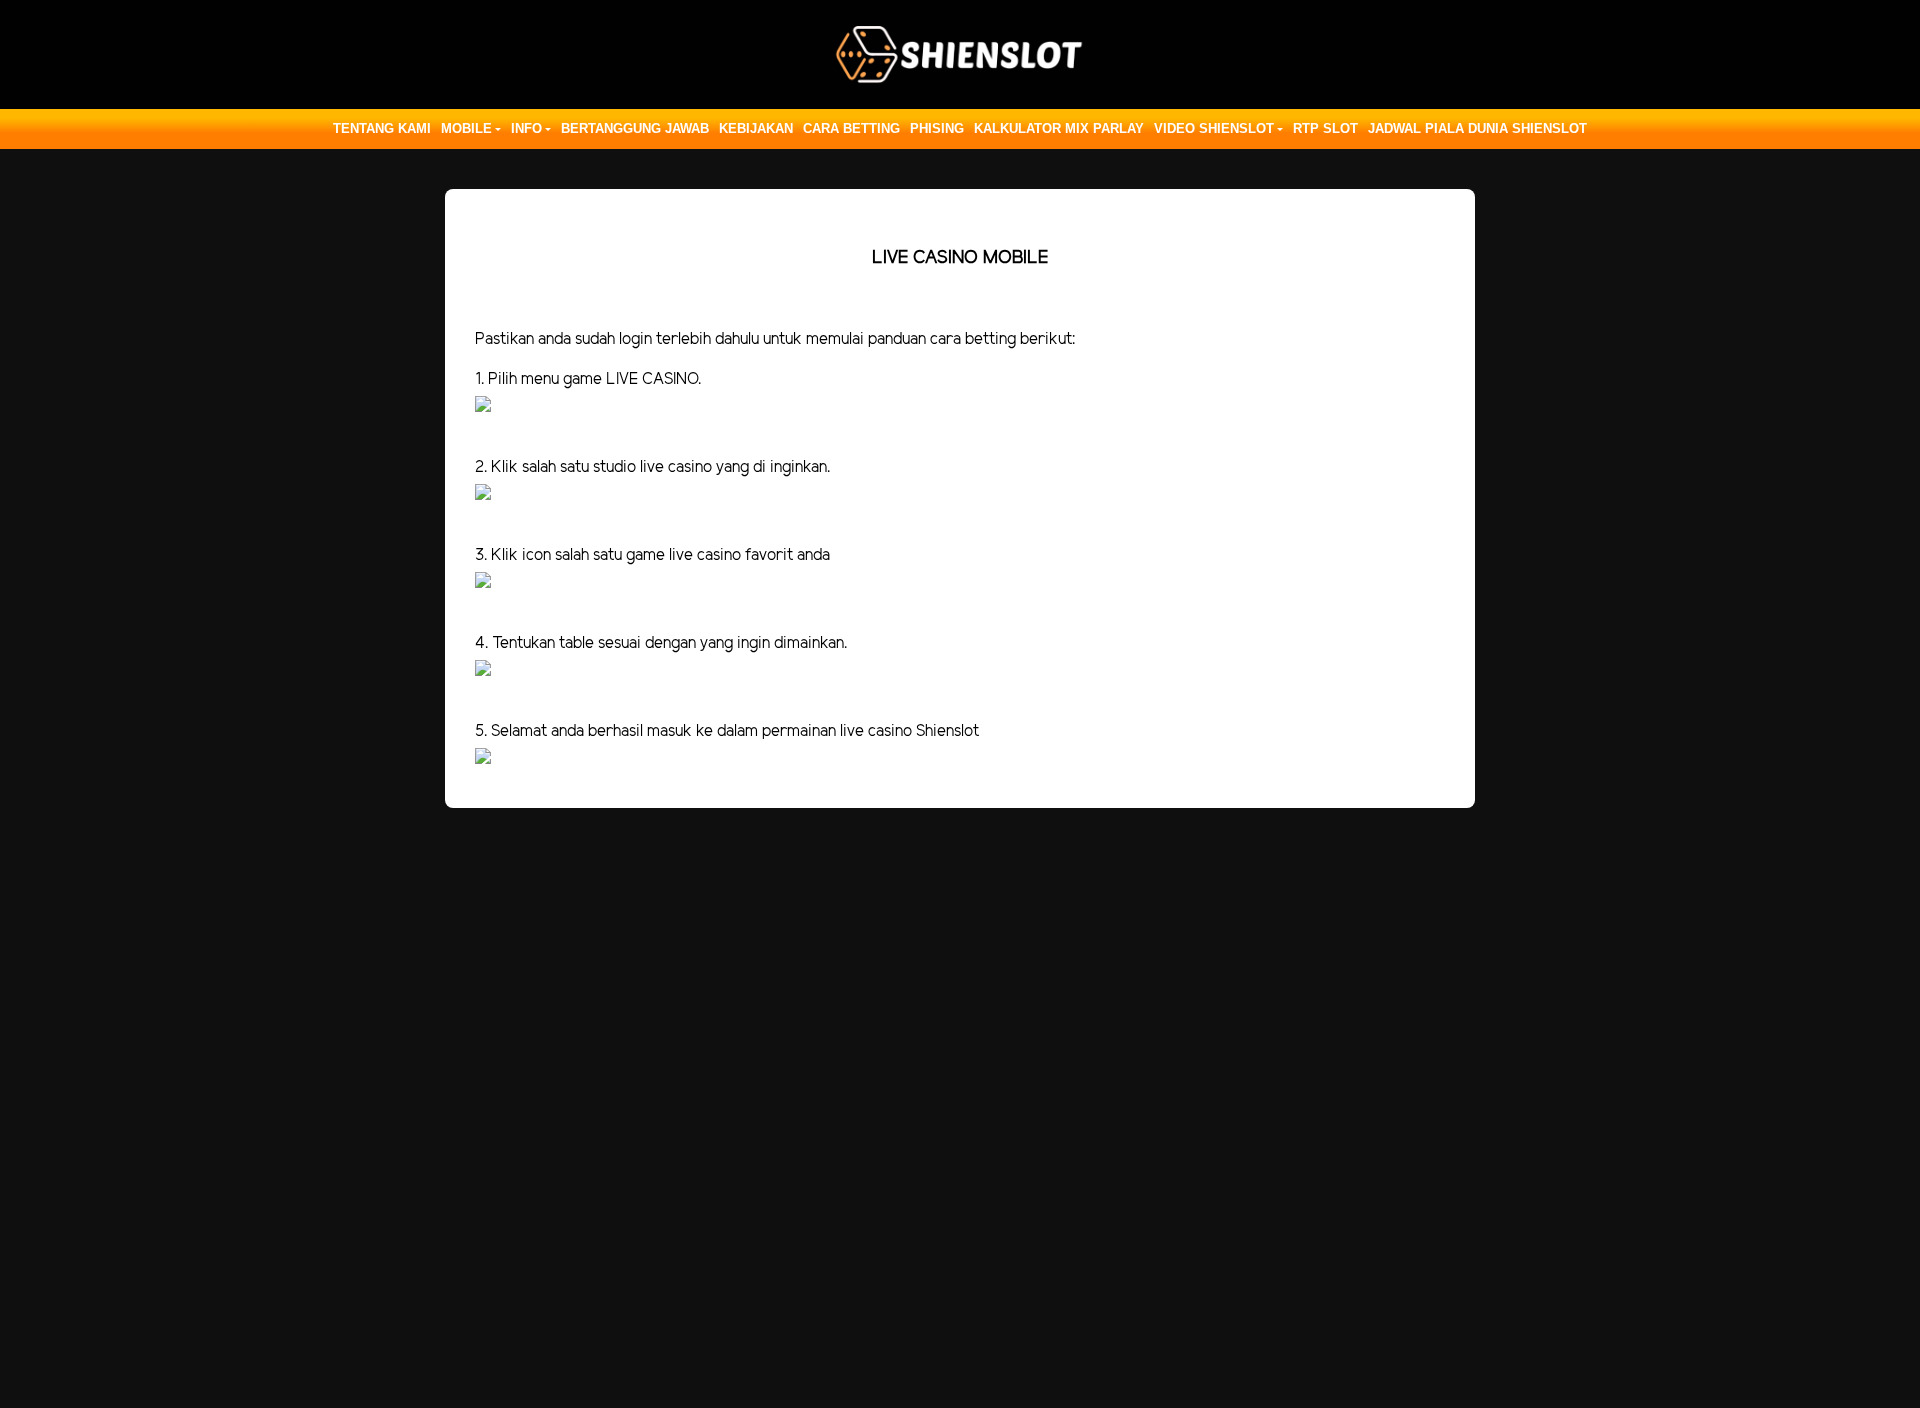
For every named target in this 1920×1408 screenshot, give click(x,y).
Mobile (466, 128)
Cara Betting (851, 128)
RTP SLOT (1325, 128)
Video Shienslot (1214, 128)
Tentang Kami (382, 128)
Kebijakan (756, 128)
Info (526, 128)
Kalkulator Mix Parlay (1059, 128)
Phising (937, 128)
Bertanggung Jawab (635, 128)
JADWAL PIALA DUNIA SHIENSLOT (1477, 128)
